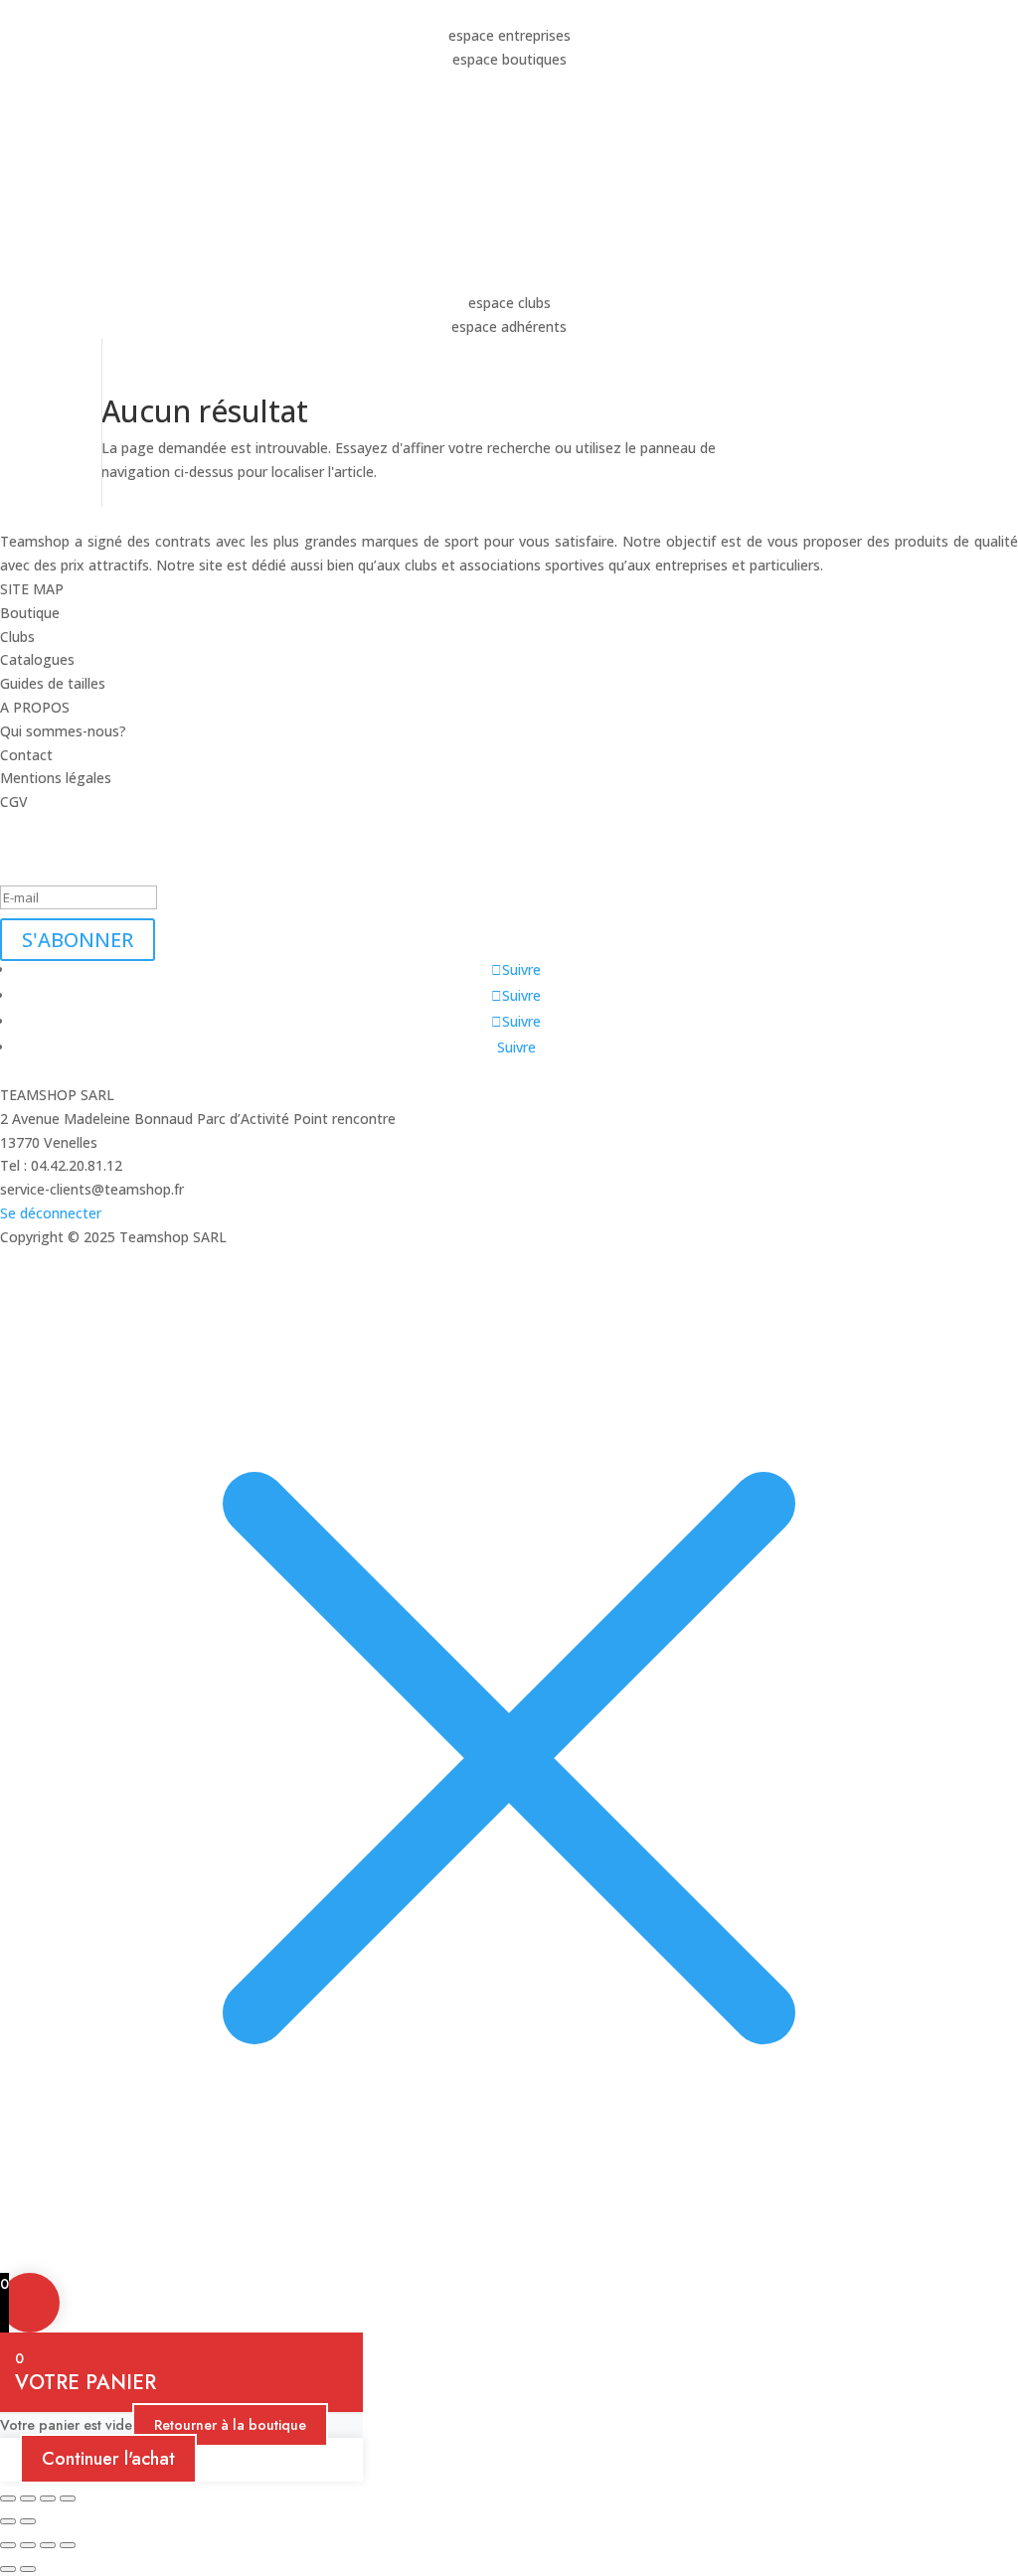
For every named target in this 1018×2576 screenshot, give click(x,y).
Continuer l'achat (108, 2459)
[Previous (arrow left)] (8, 2521)
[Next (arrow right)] (28, 2521)
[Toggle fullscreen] (28, 2498)
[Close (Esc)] (68, 2498)
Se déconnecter (51, 1213)
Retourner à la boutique (230, 2425)
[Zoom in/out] (8, 2498)
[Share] (48, 2498)
